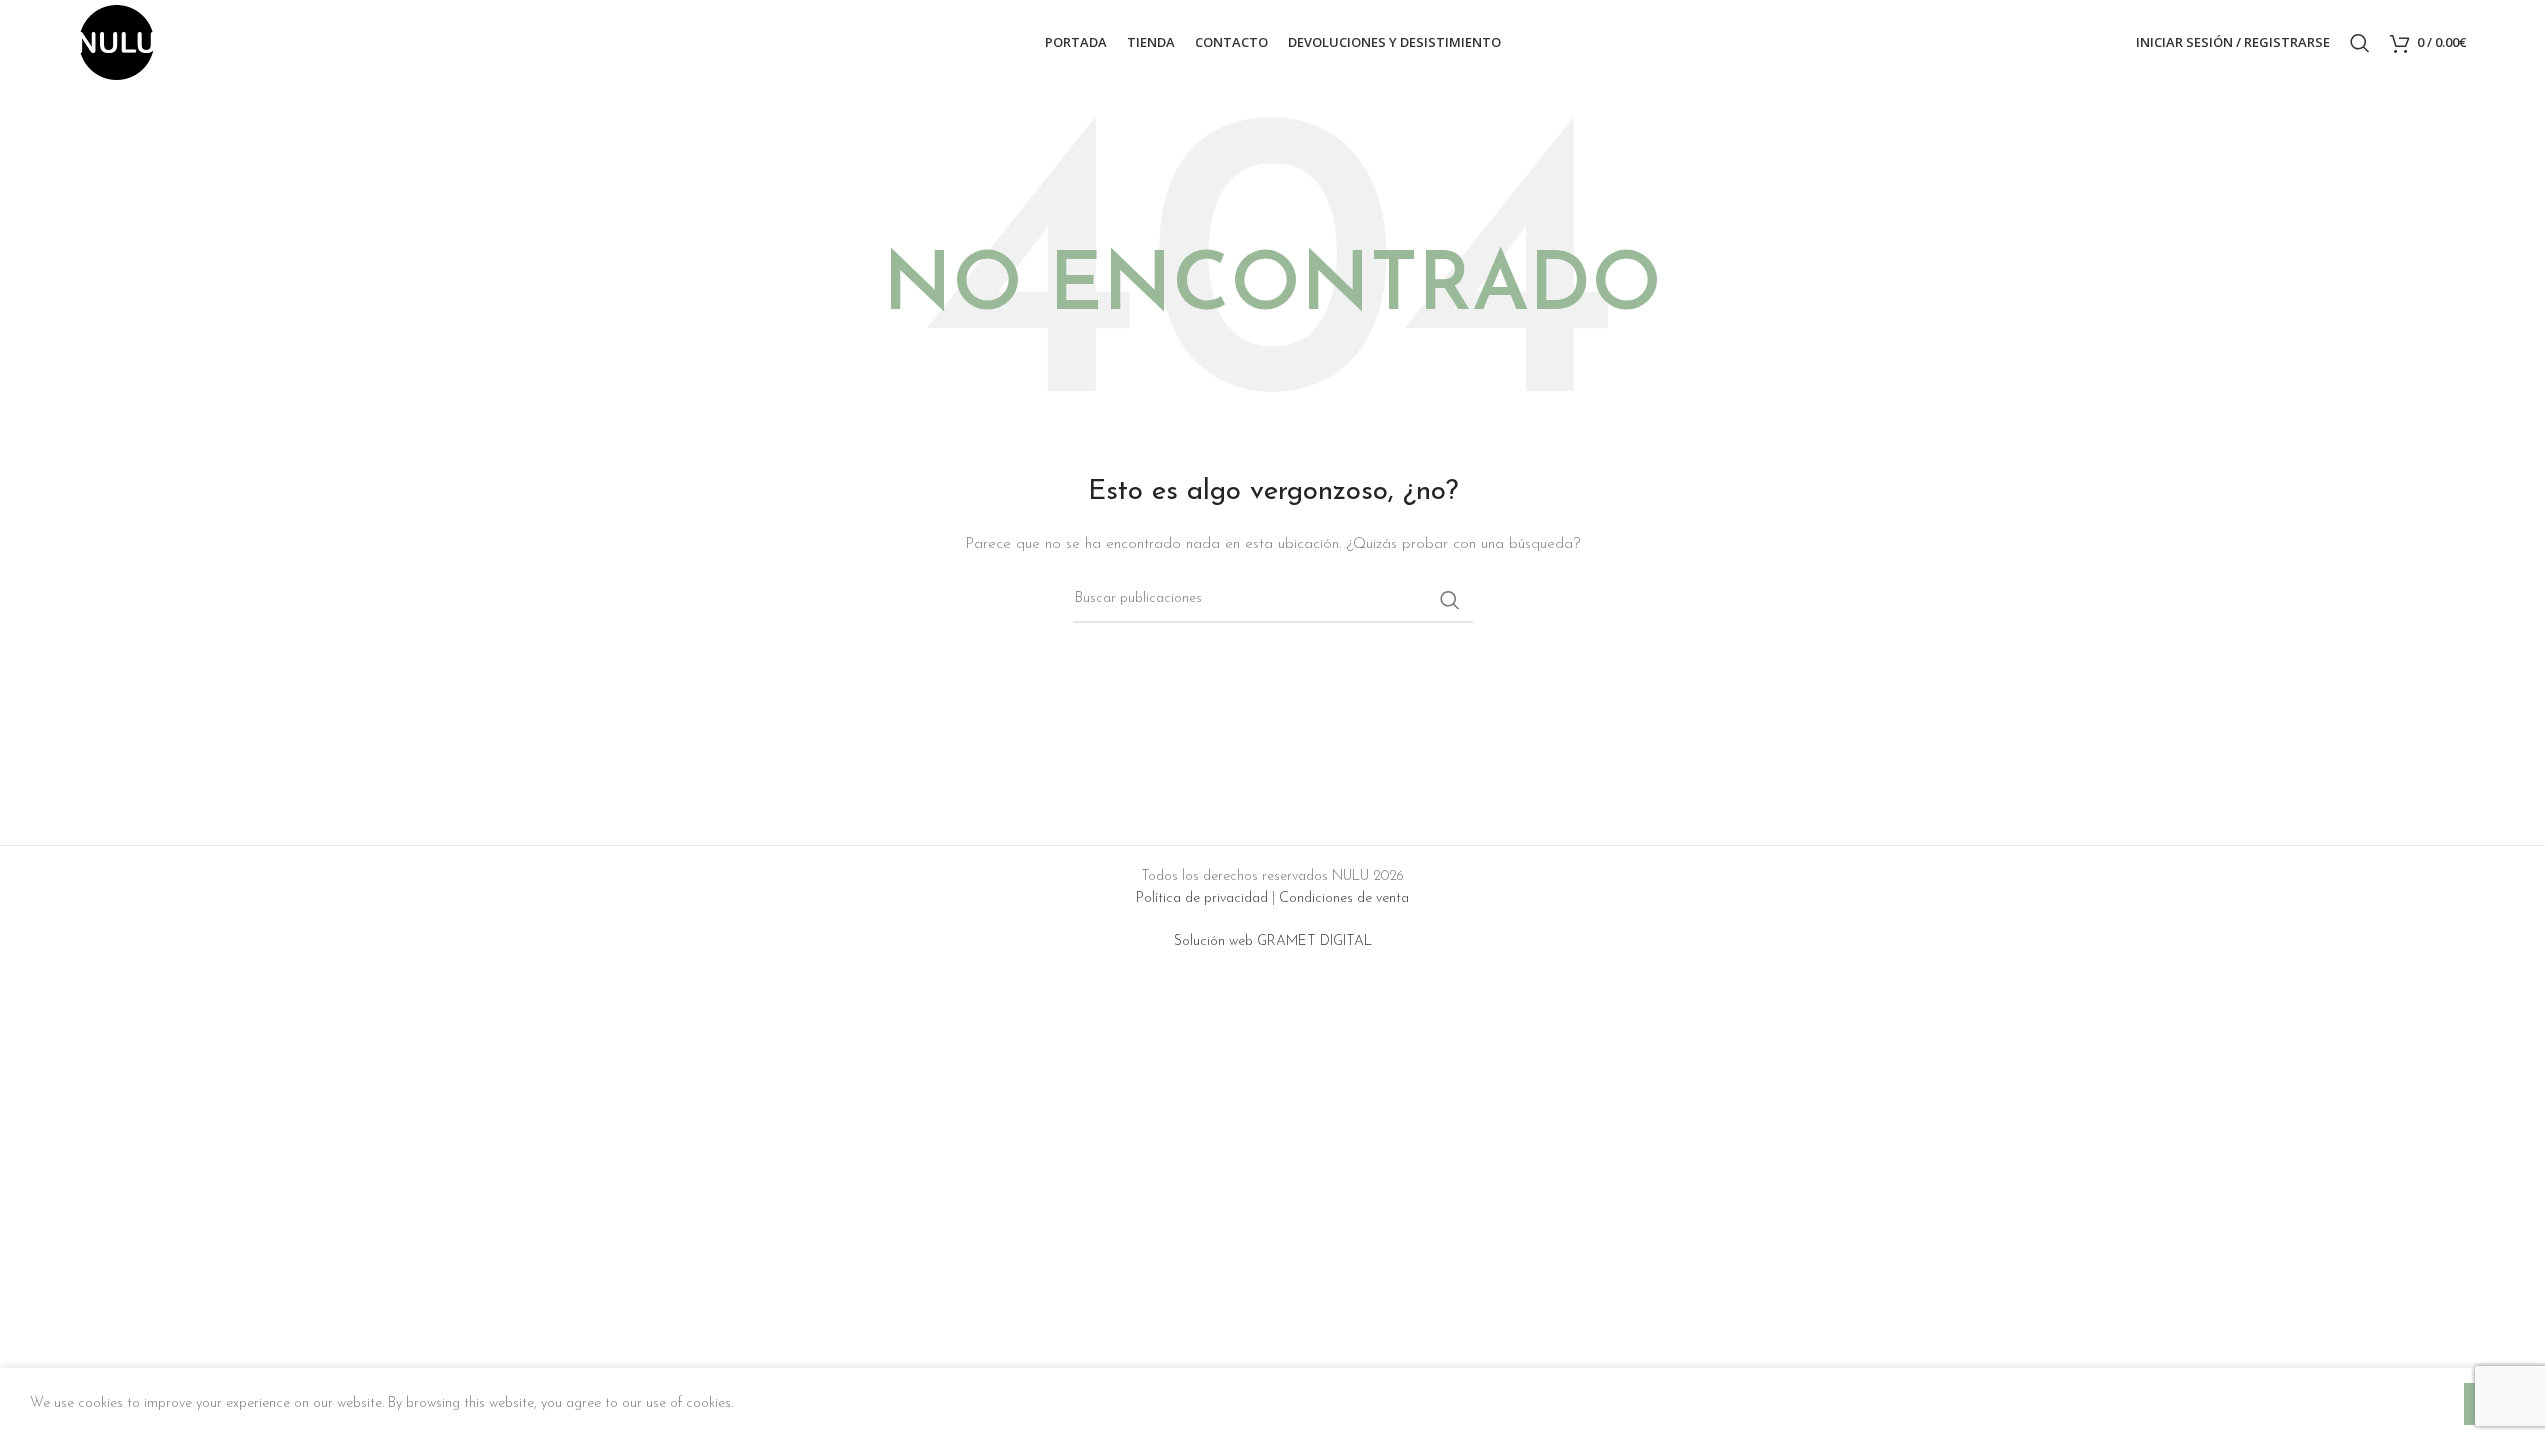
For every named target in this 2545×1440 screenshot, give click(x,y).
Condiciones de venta (1344, 898)
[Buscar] (2360, 43)
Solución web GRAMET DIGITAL (1273, 941)
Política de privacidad (1202, 898)
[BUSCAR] (1450, 600)
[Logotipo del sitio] (116, 41)
